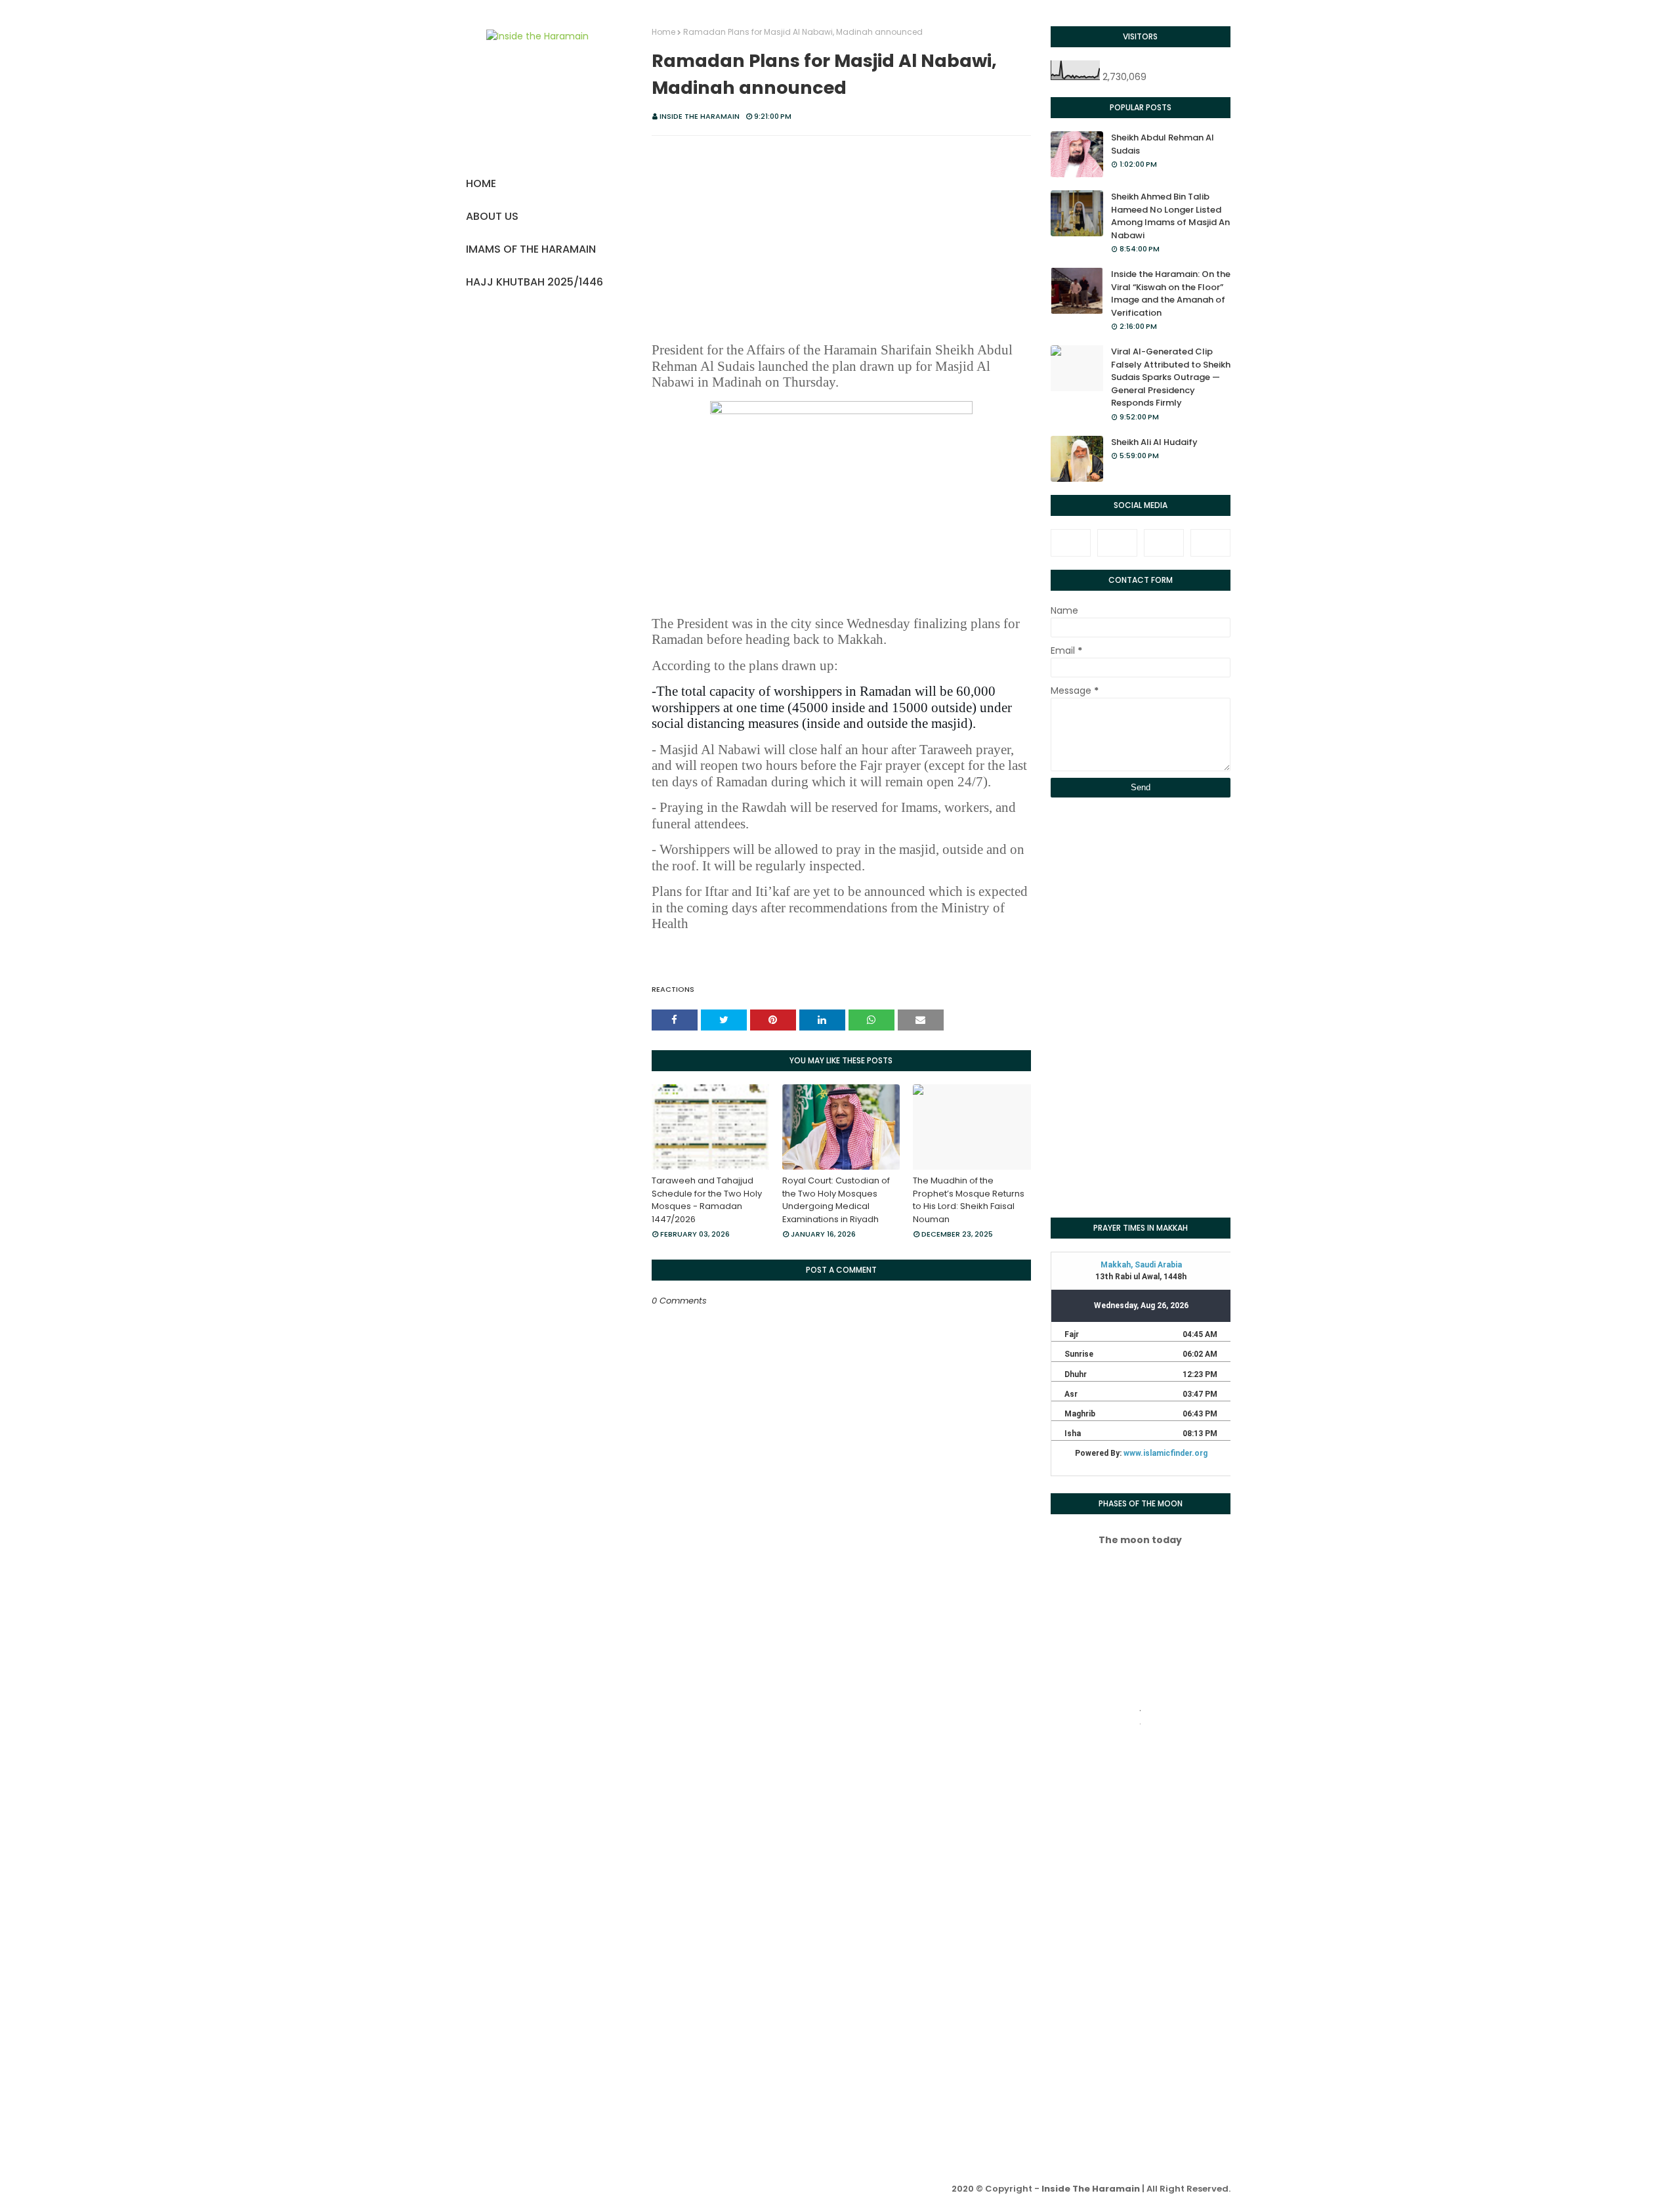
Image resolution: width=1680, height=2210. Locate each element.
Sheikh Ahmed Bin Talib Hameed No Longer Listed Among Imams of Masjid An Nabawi (1170, 216)
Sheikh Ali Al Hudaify (1154, 442)
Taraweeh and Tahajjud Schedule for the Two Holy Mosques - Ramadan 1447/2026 (707, 1200)
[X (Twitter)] (1117, 543)
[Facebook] (1071, 543)
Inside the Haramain (700, 116)
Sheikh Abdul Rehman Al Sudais (1163, 144)
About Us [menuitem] (492, 216)
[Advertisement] (841, 241)
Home (663, 32)
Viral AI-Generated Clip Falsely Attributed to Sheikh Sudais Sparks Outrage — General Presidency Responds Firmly (1171, 377)
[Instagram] (1164, 543)
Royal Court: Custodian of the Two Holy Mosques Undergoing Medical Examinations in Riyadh (836, 1200)
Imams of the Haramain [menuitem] (531, 249)
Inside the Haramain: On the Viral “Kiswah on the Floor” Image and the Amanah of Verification (1171, 293)
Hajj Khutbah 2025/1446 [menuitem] (535, 282)
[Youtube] (1210, 543)
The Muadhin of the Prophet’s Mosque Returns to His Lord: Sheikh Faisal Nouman (969, 1200)
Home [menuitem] (481, 183)
